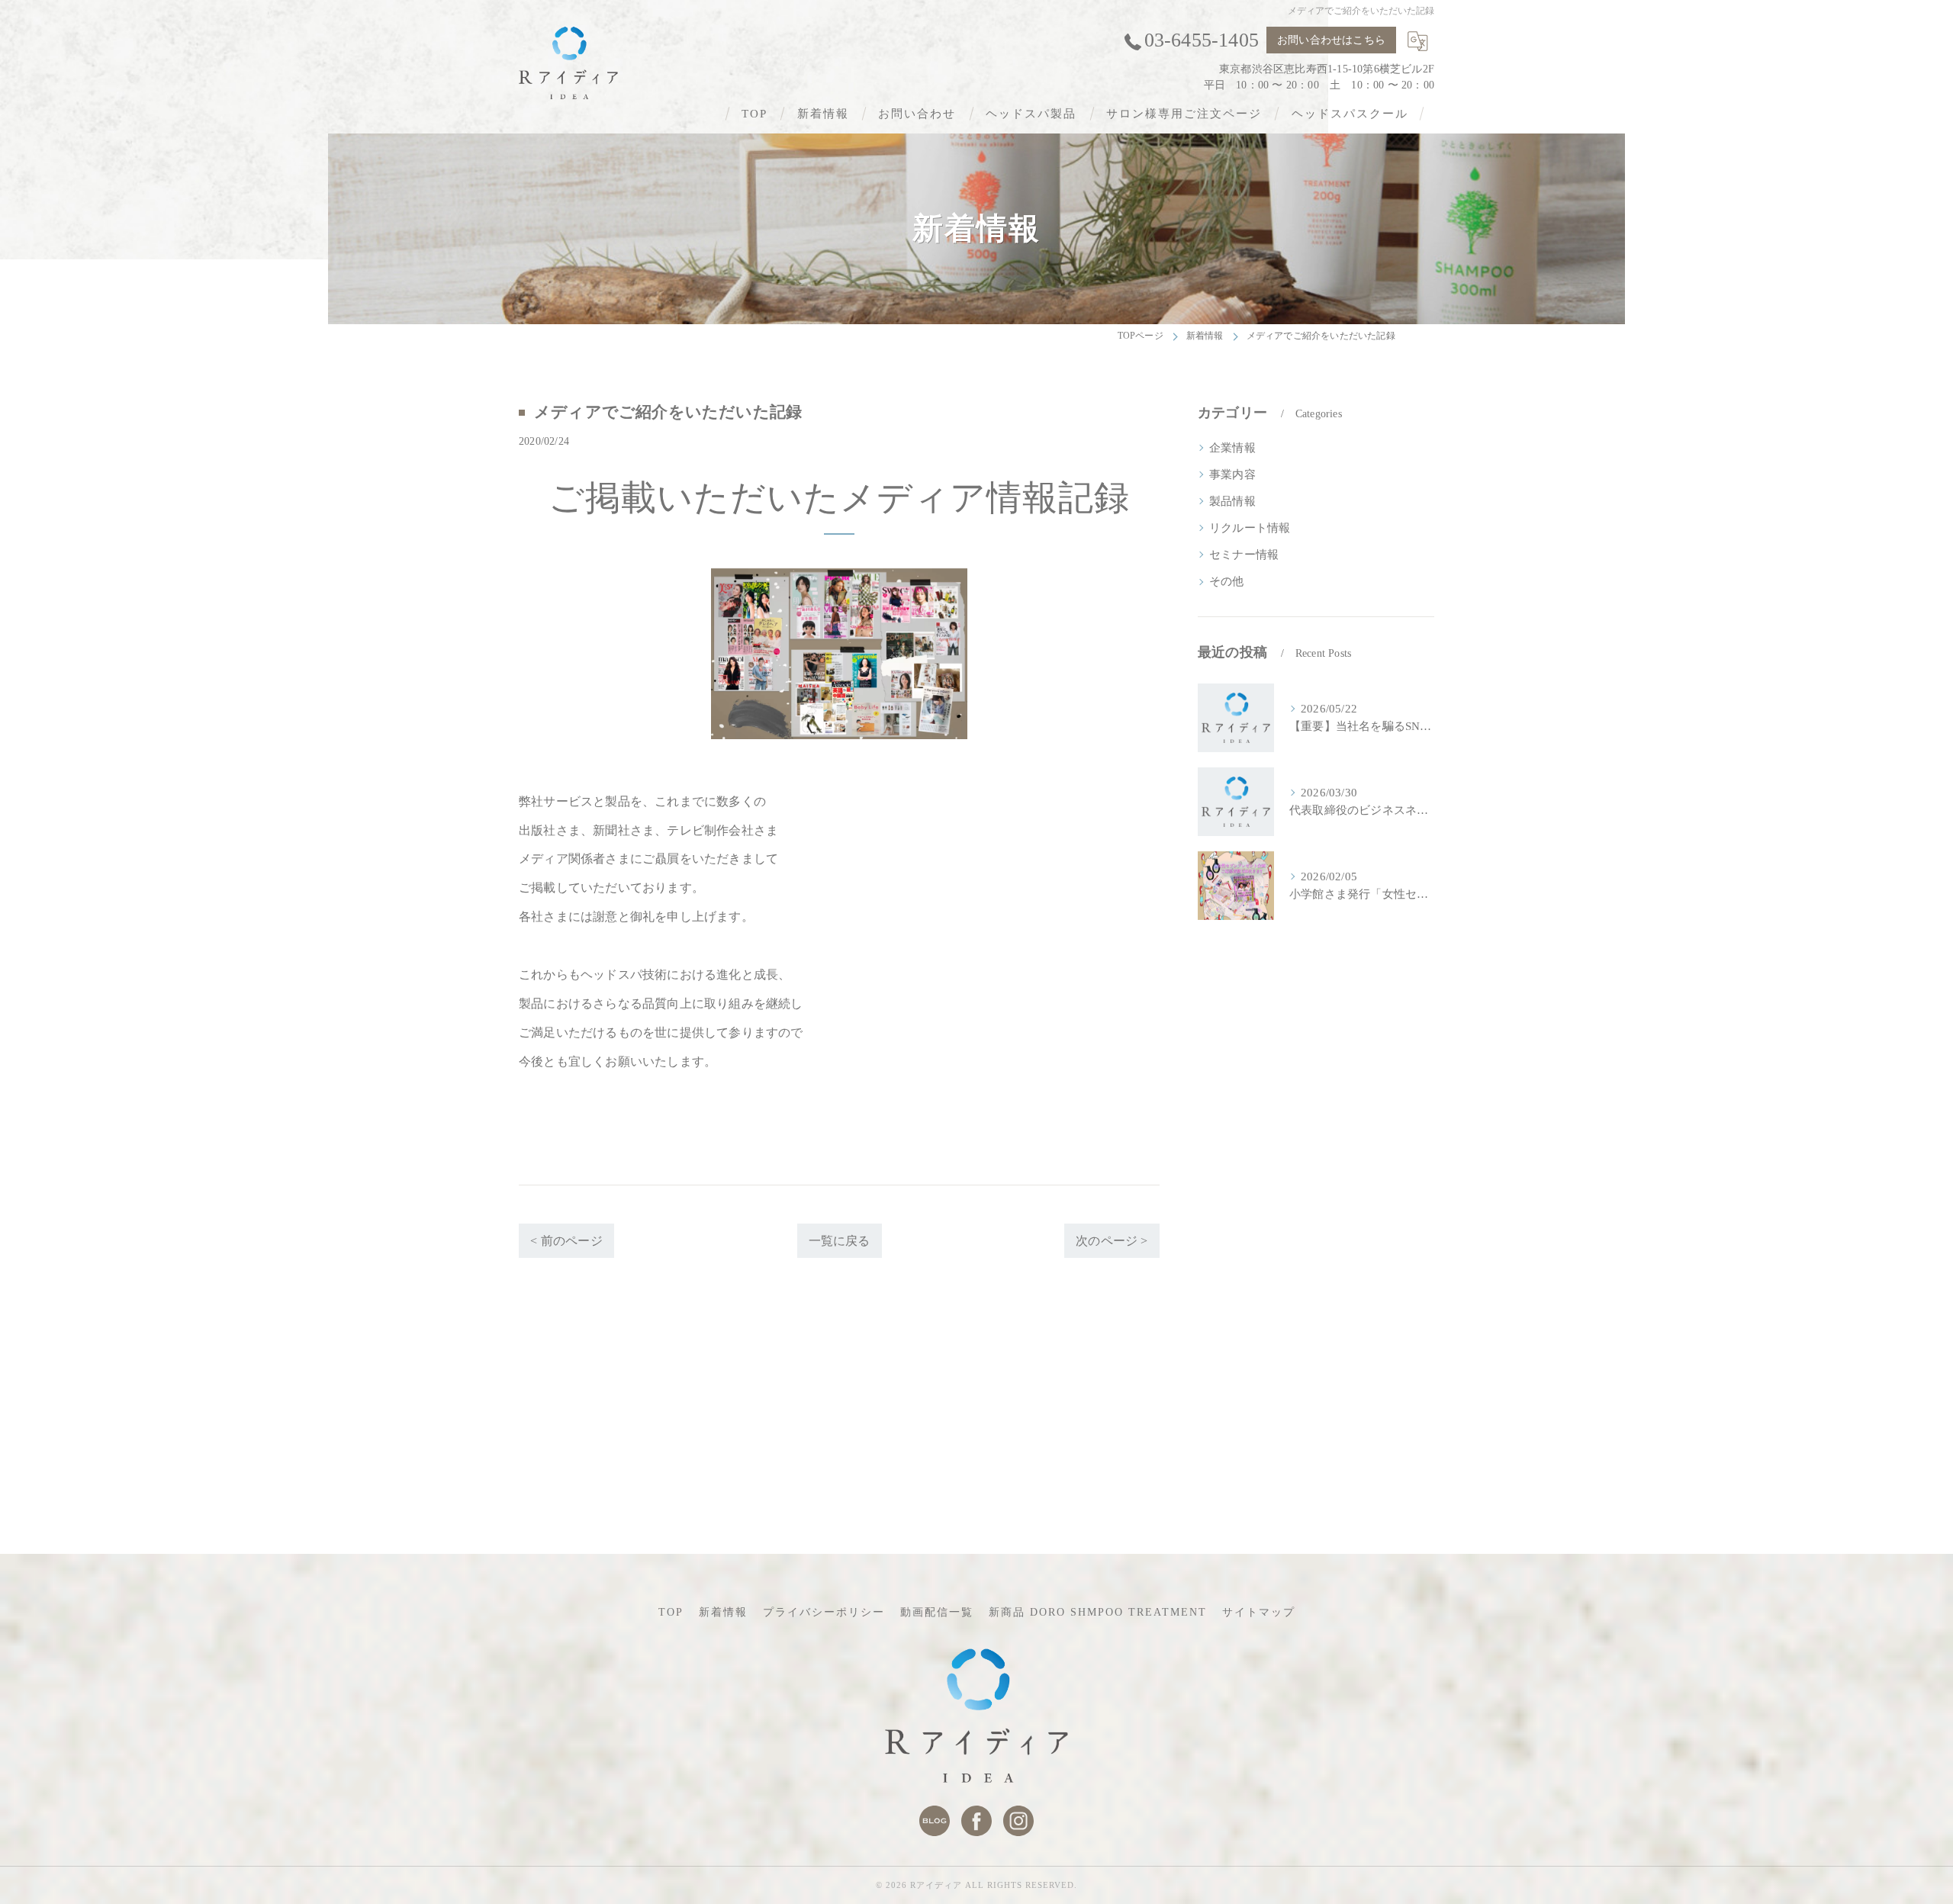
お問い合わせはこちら (1331, 40)
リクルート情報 (1250, 528)
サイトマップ (1259, 1612)
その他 (1227, 581)
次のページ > (1112, 1241)
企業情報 (1232, 448)
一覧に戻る (840, 1241)
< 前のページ (566, 1241)
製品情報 (1232, 501)
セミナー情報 (1244, 555)
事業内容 (1232, 474)
